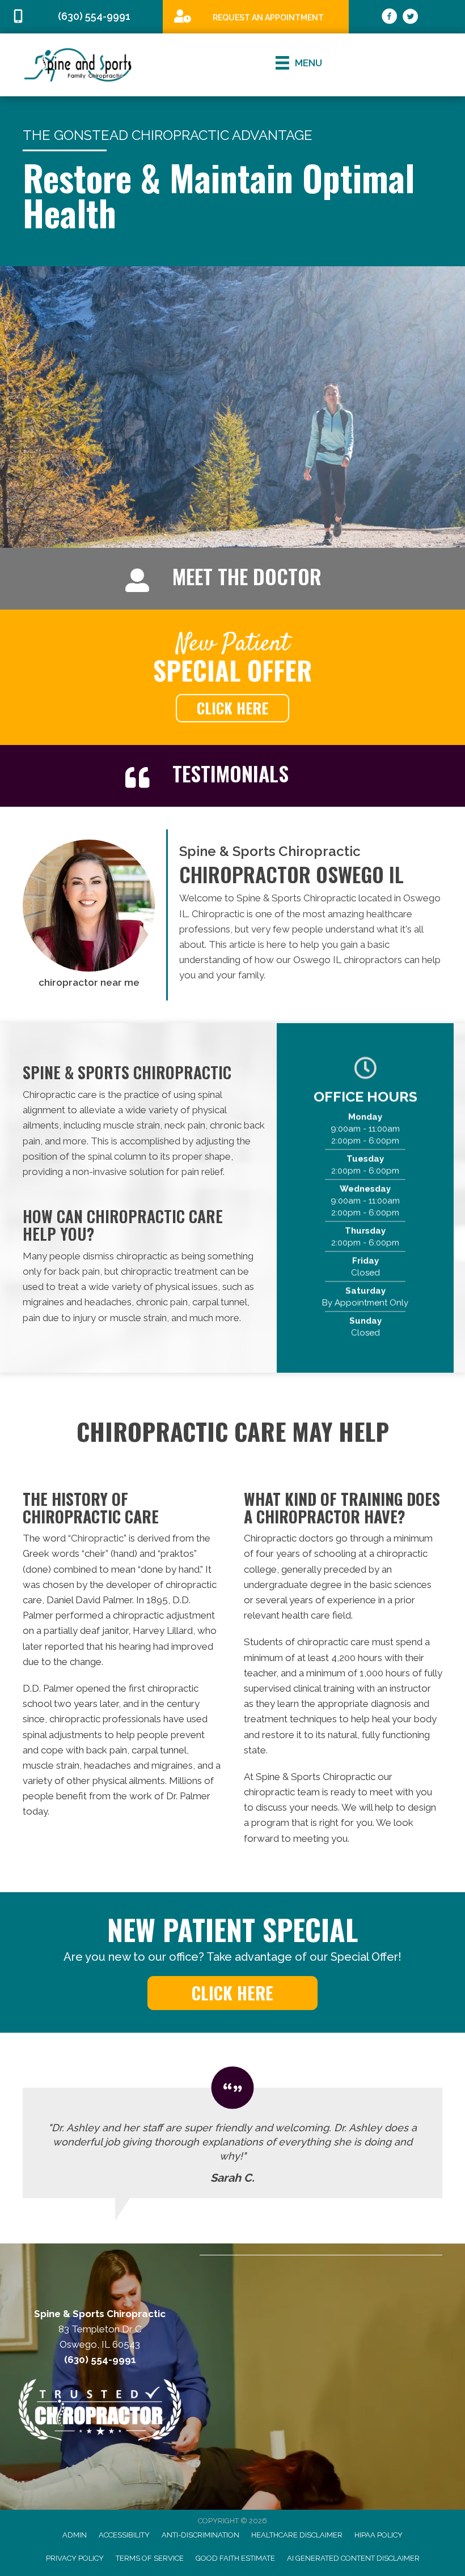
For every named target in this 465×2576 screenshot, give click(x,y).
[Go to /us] (278, 579)
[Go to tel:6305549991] (81, 17)
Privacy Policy (75, 2558)
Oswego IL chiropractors (348, 960)
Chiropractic (97, 1538)
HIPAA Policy (379, 2535)
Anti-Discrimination (200, 2535)
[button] (232, 708)
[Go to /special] (256, 16)
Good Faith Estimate (235, 2558)
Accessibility (124, 2535)
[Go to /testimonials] (278, 776)
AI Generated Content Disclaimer (353, 2558)
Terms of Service (150, 2558)
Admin (75, 2535)
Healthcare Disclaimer (297, 2535)
